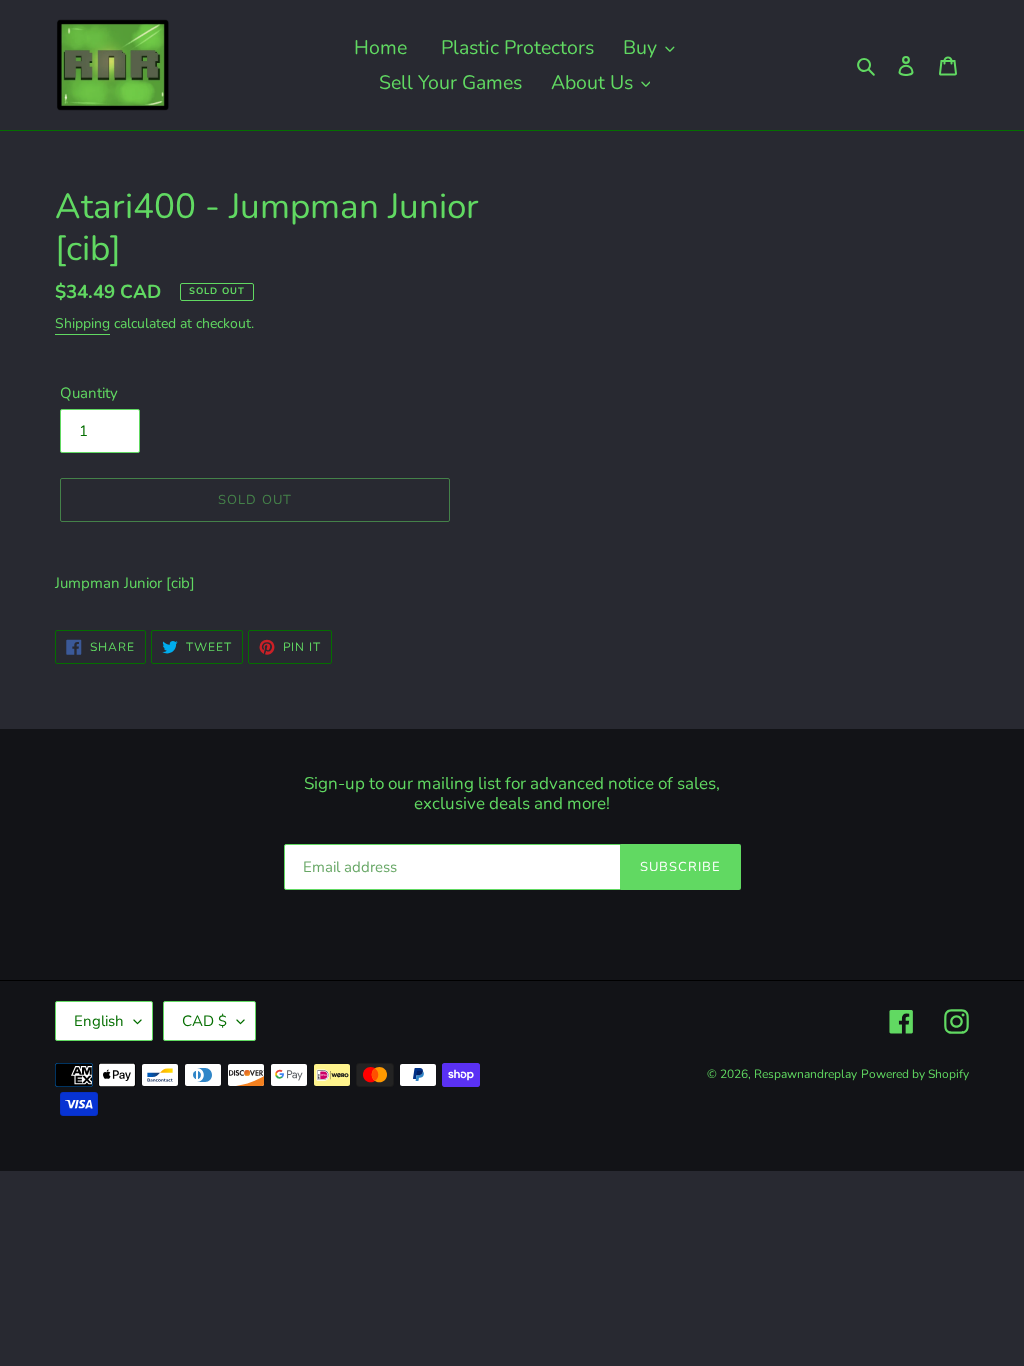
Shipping (82, 323)
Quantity (89, 393)
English (99, 1021)
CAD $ (204, 1021)
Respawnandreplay (805, 1074)
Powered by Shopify (915, 1074)
